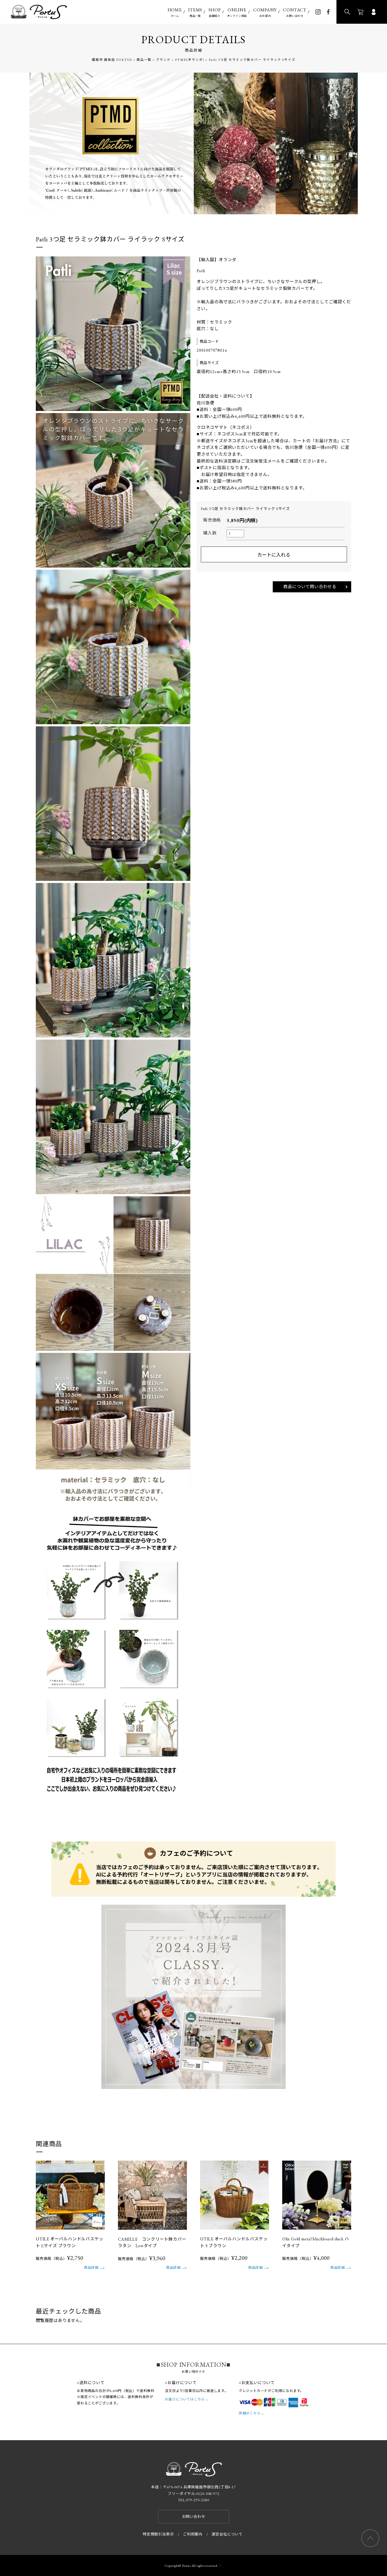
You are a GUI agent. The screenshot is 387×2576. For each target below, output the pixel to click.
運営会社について (227, 2534)
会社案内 (265, 12)
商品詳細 (91, 2268)
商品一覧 (195, 12)
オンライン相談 (237, 12)
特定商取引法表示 (158, 2534)
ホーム (175, 12)
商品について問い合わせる (310, 587)
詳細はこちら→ (252, 2413)
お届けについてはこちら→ (187, 2399)
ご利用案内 (193, 2534)
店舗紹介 (215, 12)
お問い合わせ (295, 12)
